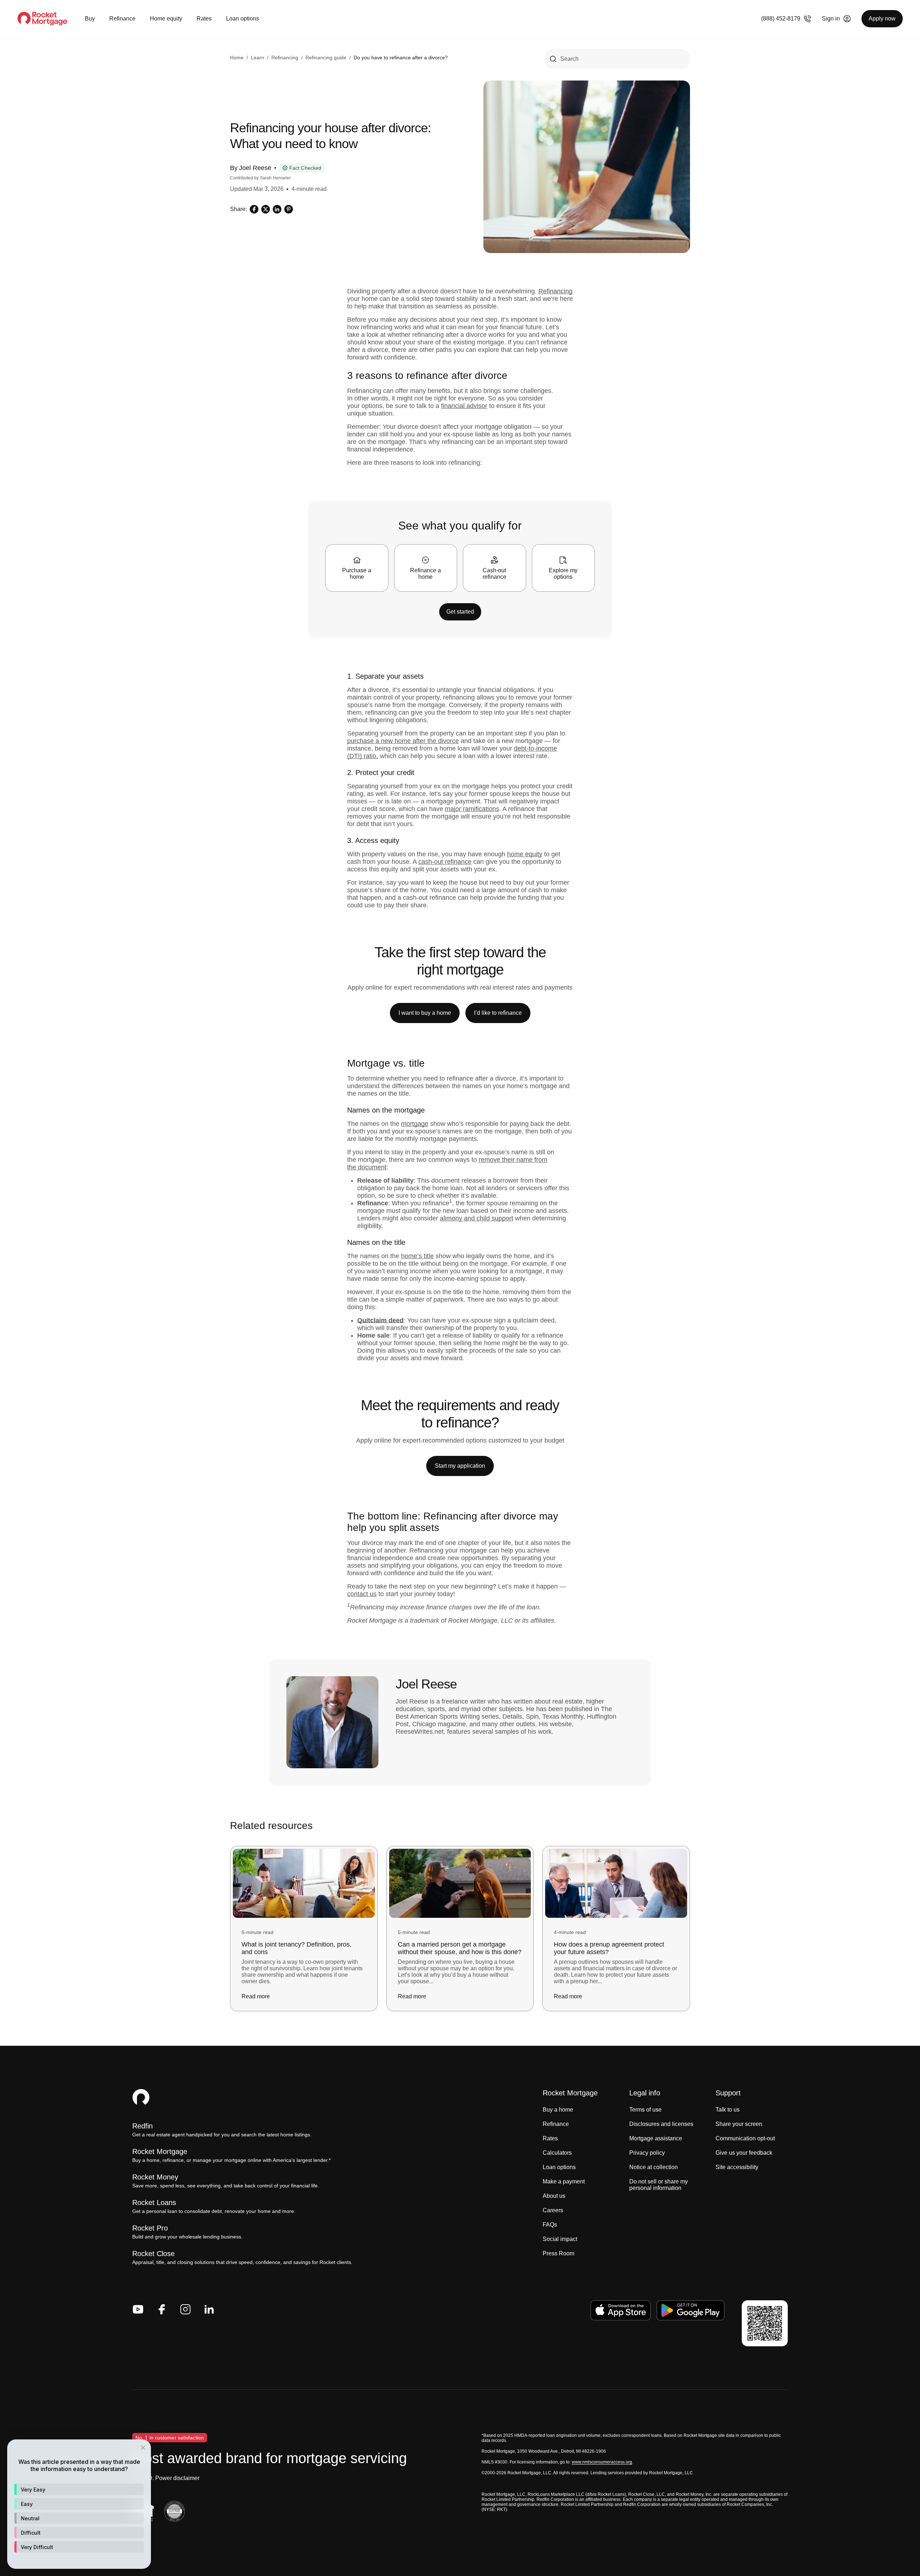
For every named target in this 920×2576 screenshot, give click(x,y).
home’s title (417, 1256)
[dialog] (79, 2504)
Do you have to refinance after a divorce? (401, 58)
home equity (525, 854)
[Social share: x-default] (266, 209)
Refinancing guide (326, 58)
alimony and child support (477, 1218)
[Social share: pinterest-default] (289, 209)
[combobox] (617, 59)
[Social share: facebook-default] (254, 209)
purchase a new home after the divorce (403, 741)
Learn (257, 58)
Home (237, 58)
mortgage (415, 1124)
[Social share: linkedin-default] (277, 209)
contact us (362, 1594)
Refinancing (285, 58)
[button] (79, 2489)
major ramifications (472, 809)
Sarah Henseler (275, 178)
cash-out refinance (445, 862)
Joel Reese (255, 168)
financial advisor (464, 406)
